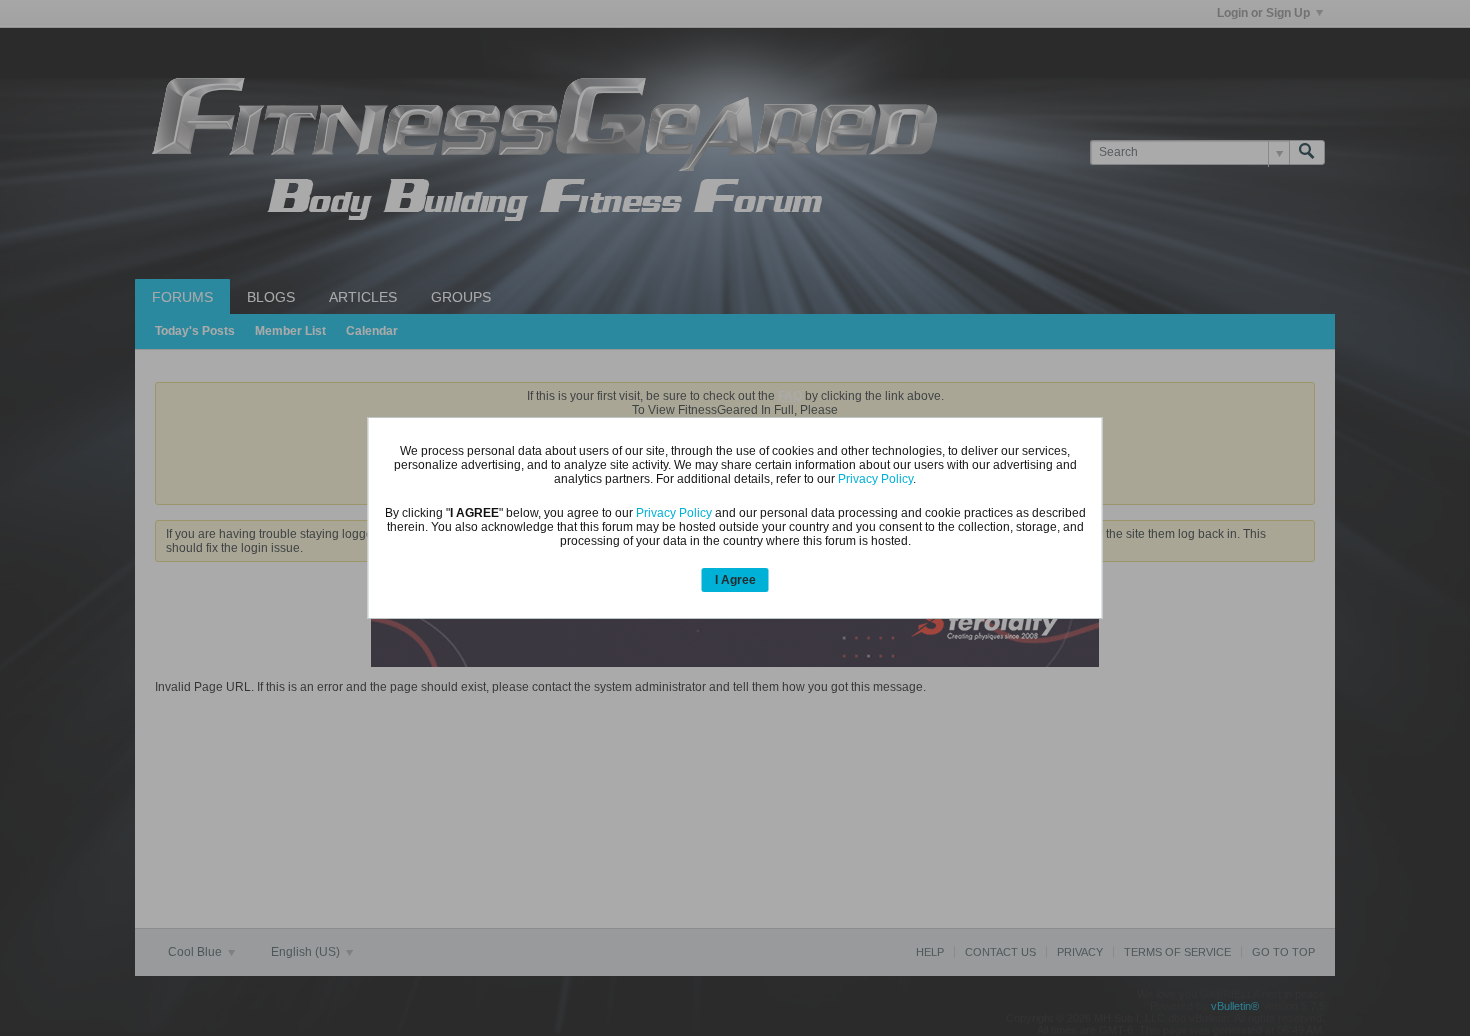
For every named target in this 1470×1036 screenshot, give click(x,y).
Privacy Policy (875, 479)
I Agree (735, 580)
